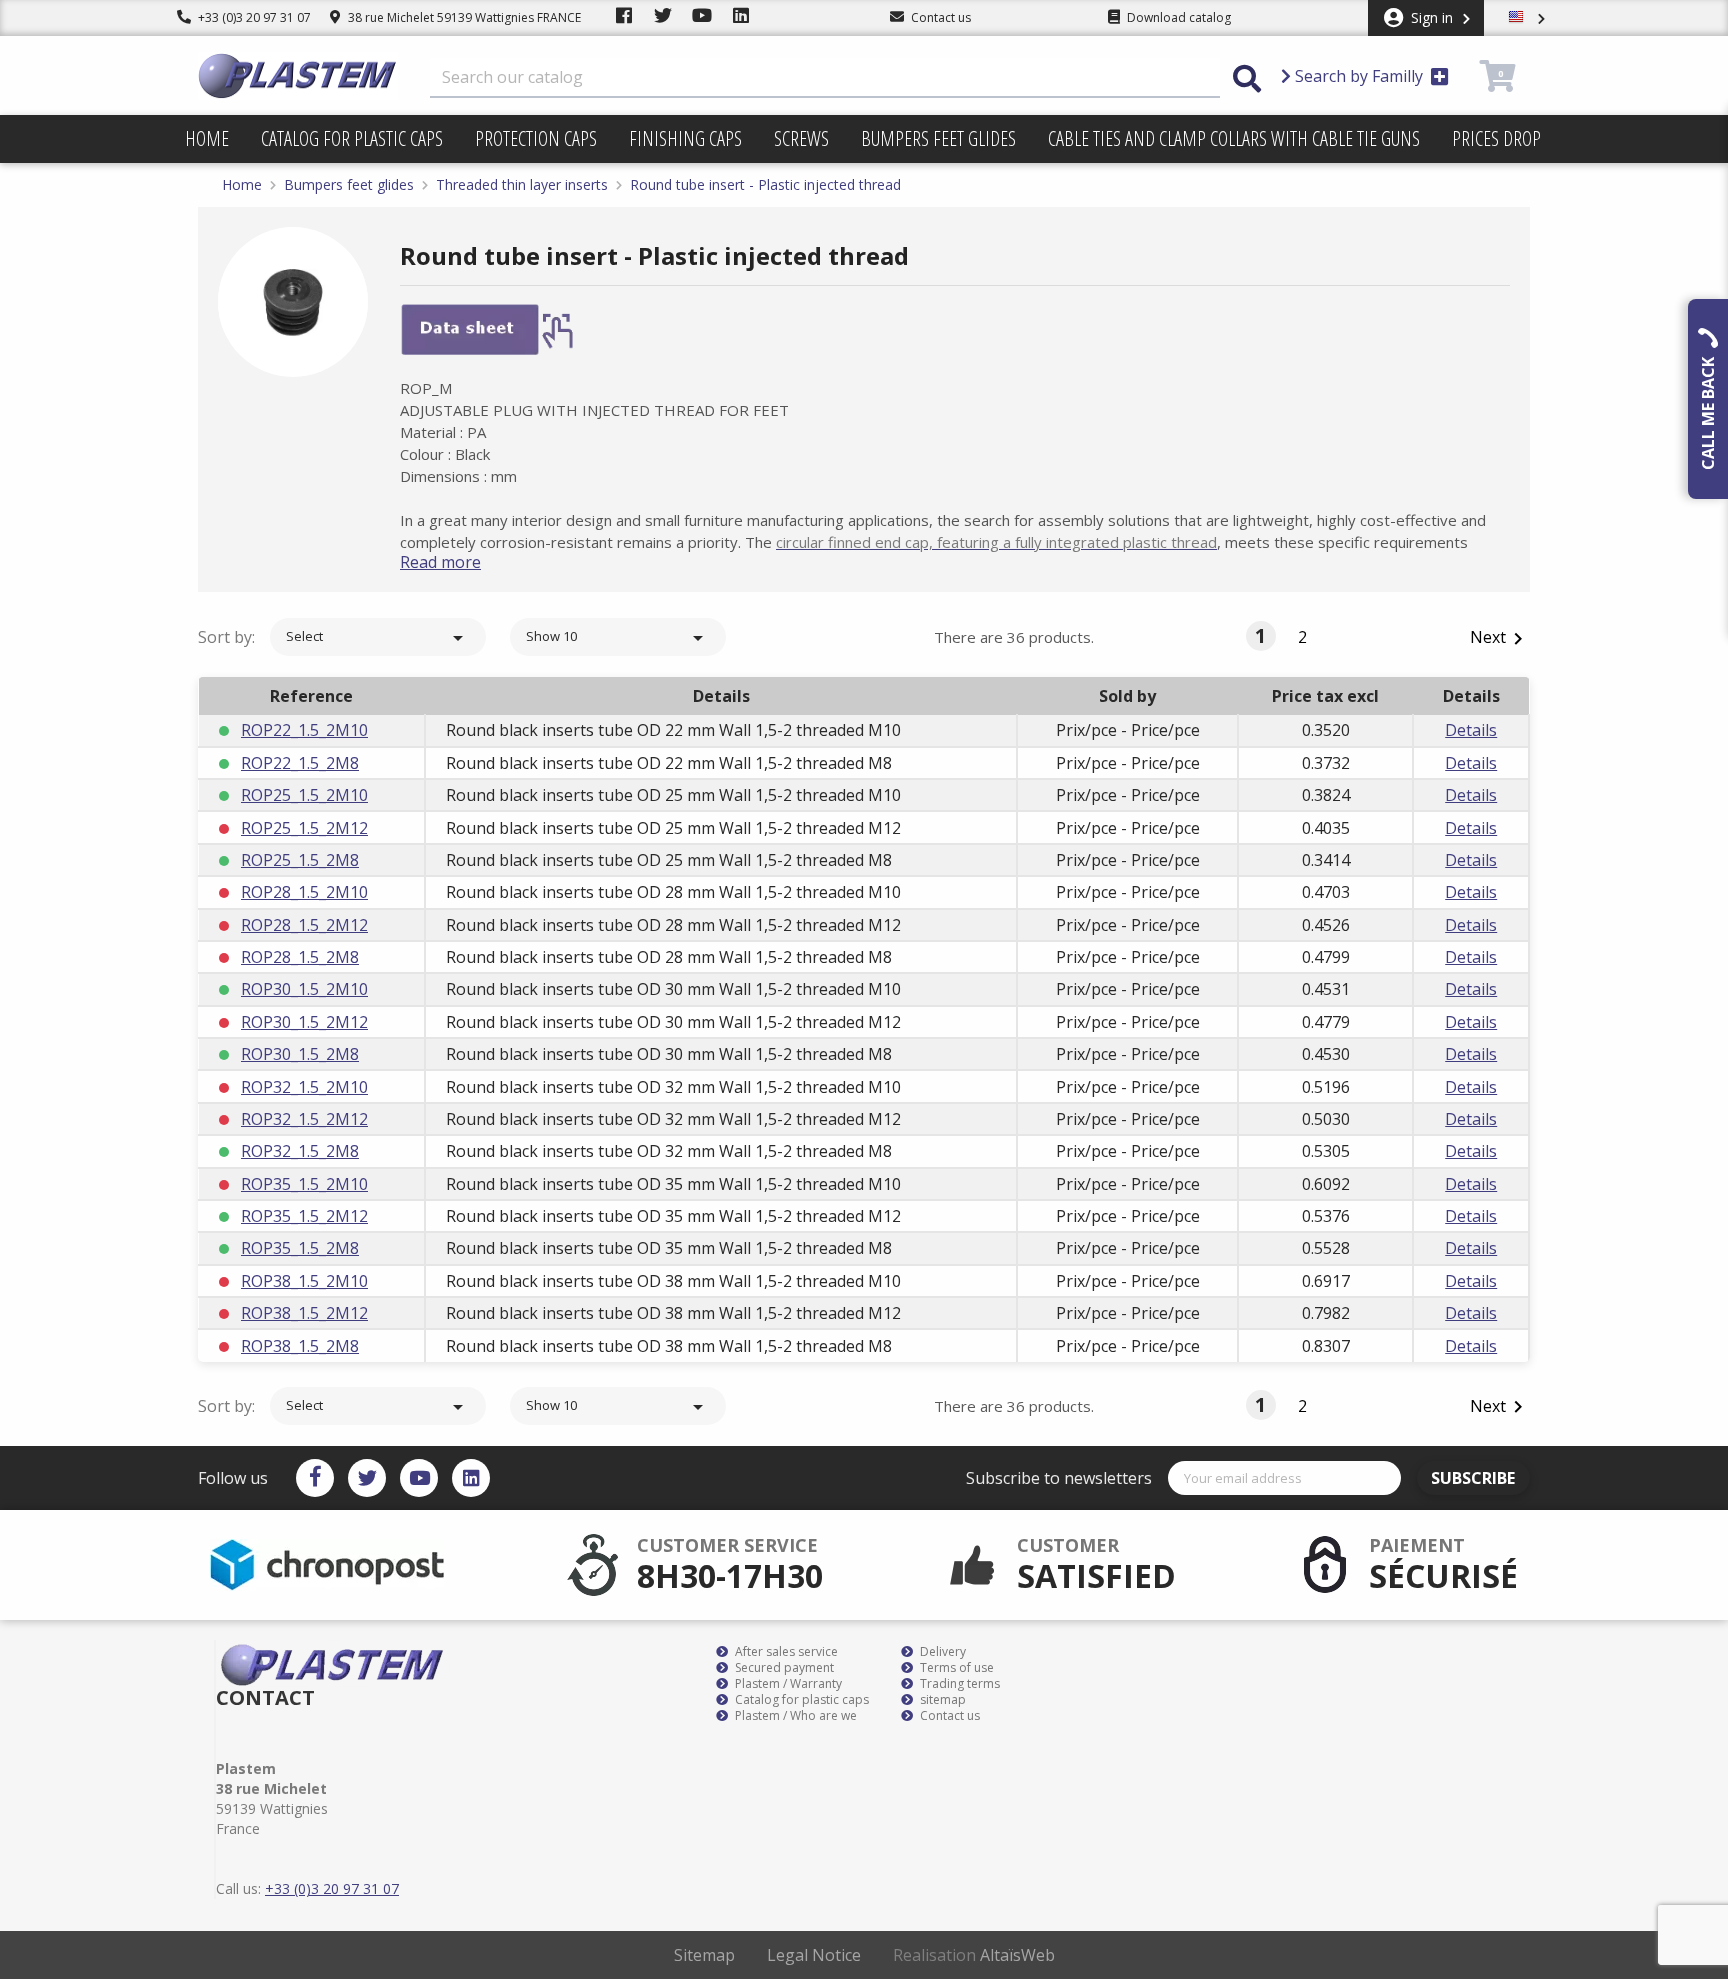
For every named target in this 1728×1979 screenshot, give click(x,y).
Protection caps (536, 138)
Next (1500, 638)
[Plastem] (298, 76)
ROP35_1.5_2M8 (300, 1248)
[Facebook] (315, 1478)
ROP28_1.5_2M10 (304, 892)
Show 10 (618, 638)
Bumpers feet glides (938, 138)
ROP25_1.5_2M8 (300, 860)
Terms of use (955, 1668)
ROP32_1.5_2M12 (304, 1119)
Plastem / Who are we (794, 1716)
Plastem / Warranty (787, 1684)
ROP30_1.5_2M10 (304, 989)
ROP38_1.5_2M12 (304, 1313)
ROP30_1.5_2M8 (300, 1054)
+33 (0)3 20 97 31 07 (253, 17)
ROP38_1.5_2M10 (304, 1281)
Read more (440, 562)
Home (207, 138)
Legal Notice (814, 1955)
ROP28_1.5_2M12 (304, 925)
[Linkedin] (471, 1478)
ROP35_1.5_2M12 (304, 1216)
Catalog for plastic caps (352, 138)
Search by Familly (1359, 76)
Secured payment (783, 1668)
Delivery (941, 1652)
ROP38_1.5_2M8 (300, 1346)
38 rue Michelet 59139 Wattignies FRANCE (463, 17)
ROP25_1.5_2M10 (304, 795)
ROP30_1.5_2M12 (304, 1022)
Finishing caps (685, 138)
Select (378, 638)
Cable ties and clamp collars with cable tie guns (1234, 138)
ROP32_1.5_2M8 (300, 1151)
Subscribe (1473, 1478)
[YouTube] (419, 1478)
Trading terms (958, 1684)
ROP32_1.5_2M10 (304, 1087)
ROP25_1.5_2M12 (304, 828)
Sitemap (704, 1955)
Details (1471, 730)
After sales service (785, 1652)
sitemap (941, 1700)
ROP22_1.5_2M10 (304, 730)
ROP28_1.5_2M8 (300, 957)
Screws (801, 138)
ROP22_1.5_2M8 (300, 763)
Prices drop (1496, 138)
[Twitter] (367, 1478)
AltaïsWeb (1017, 1955)
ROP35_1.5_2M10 (304, 1184)
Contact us (948, 1716)
